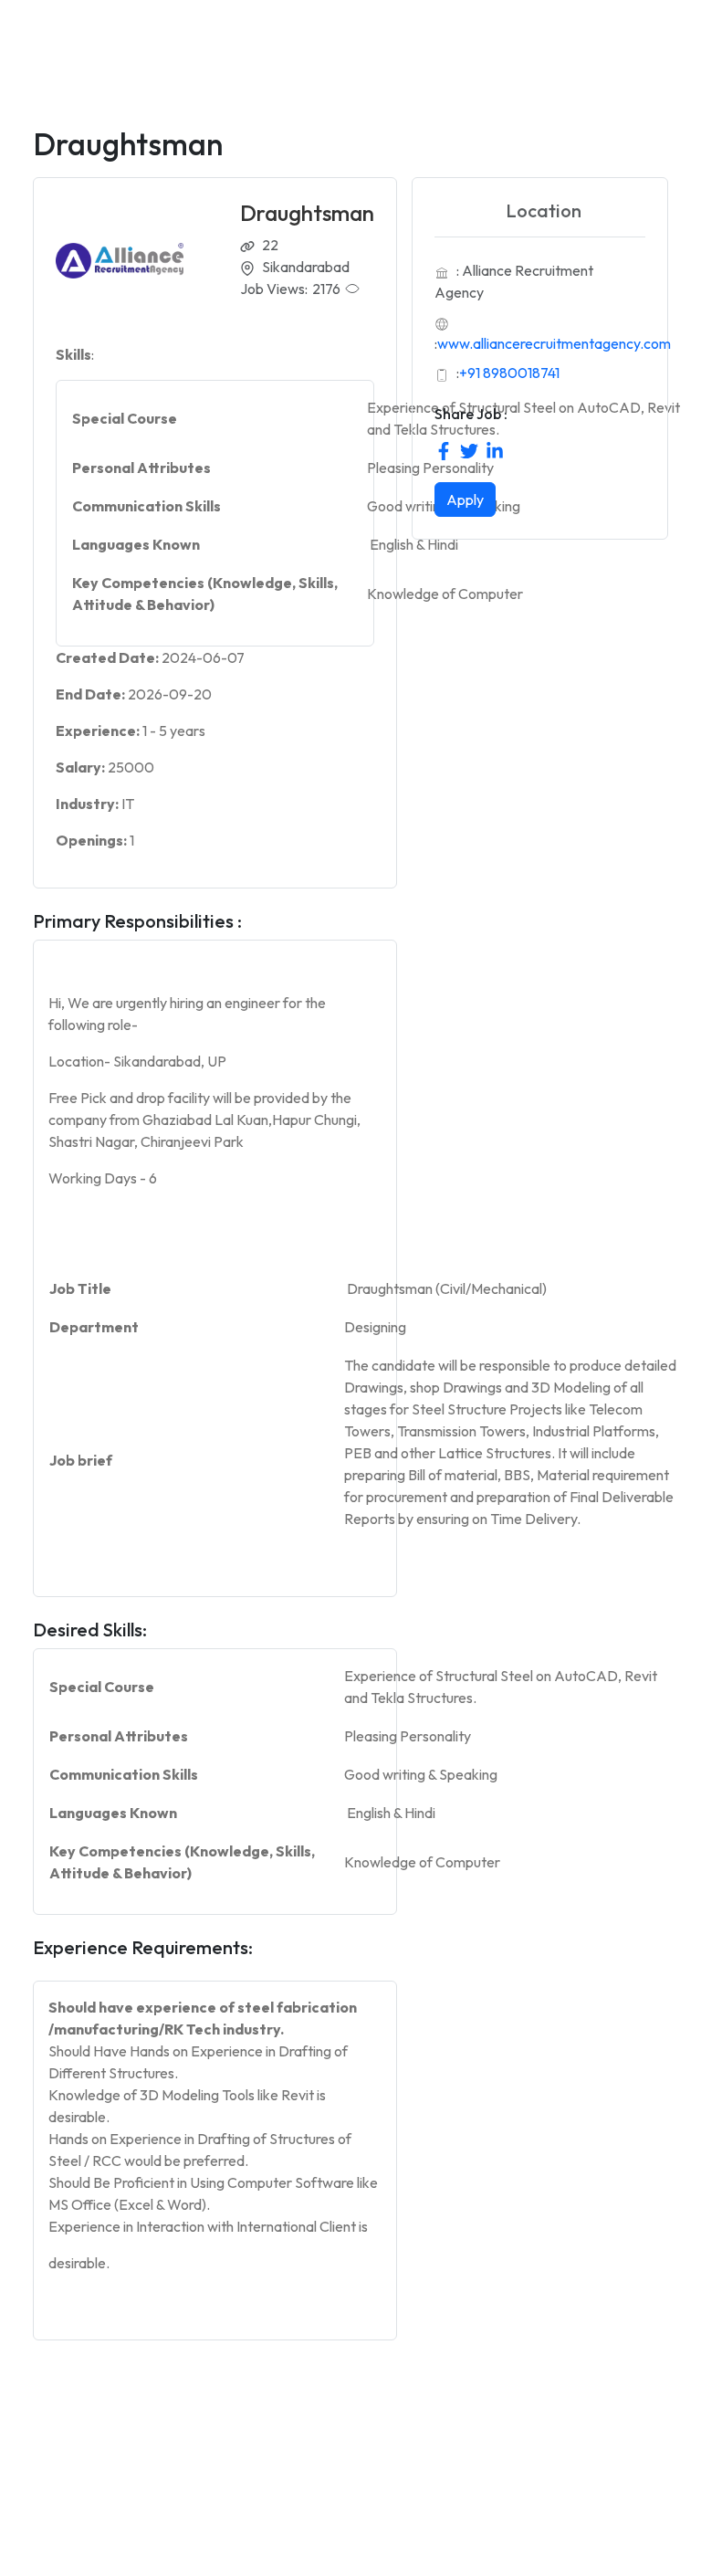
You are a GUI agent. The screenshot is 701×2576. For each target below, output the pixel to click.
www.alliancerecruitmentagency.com (554, 343)
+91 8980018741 (509, 373)
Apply (465, 499)
